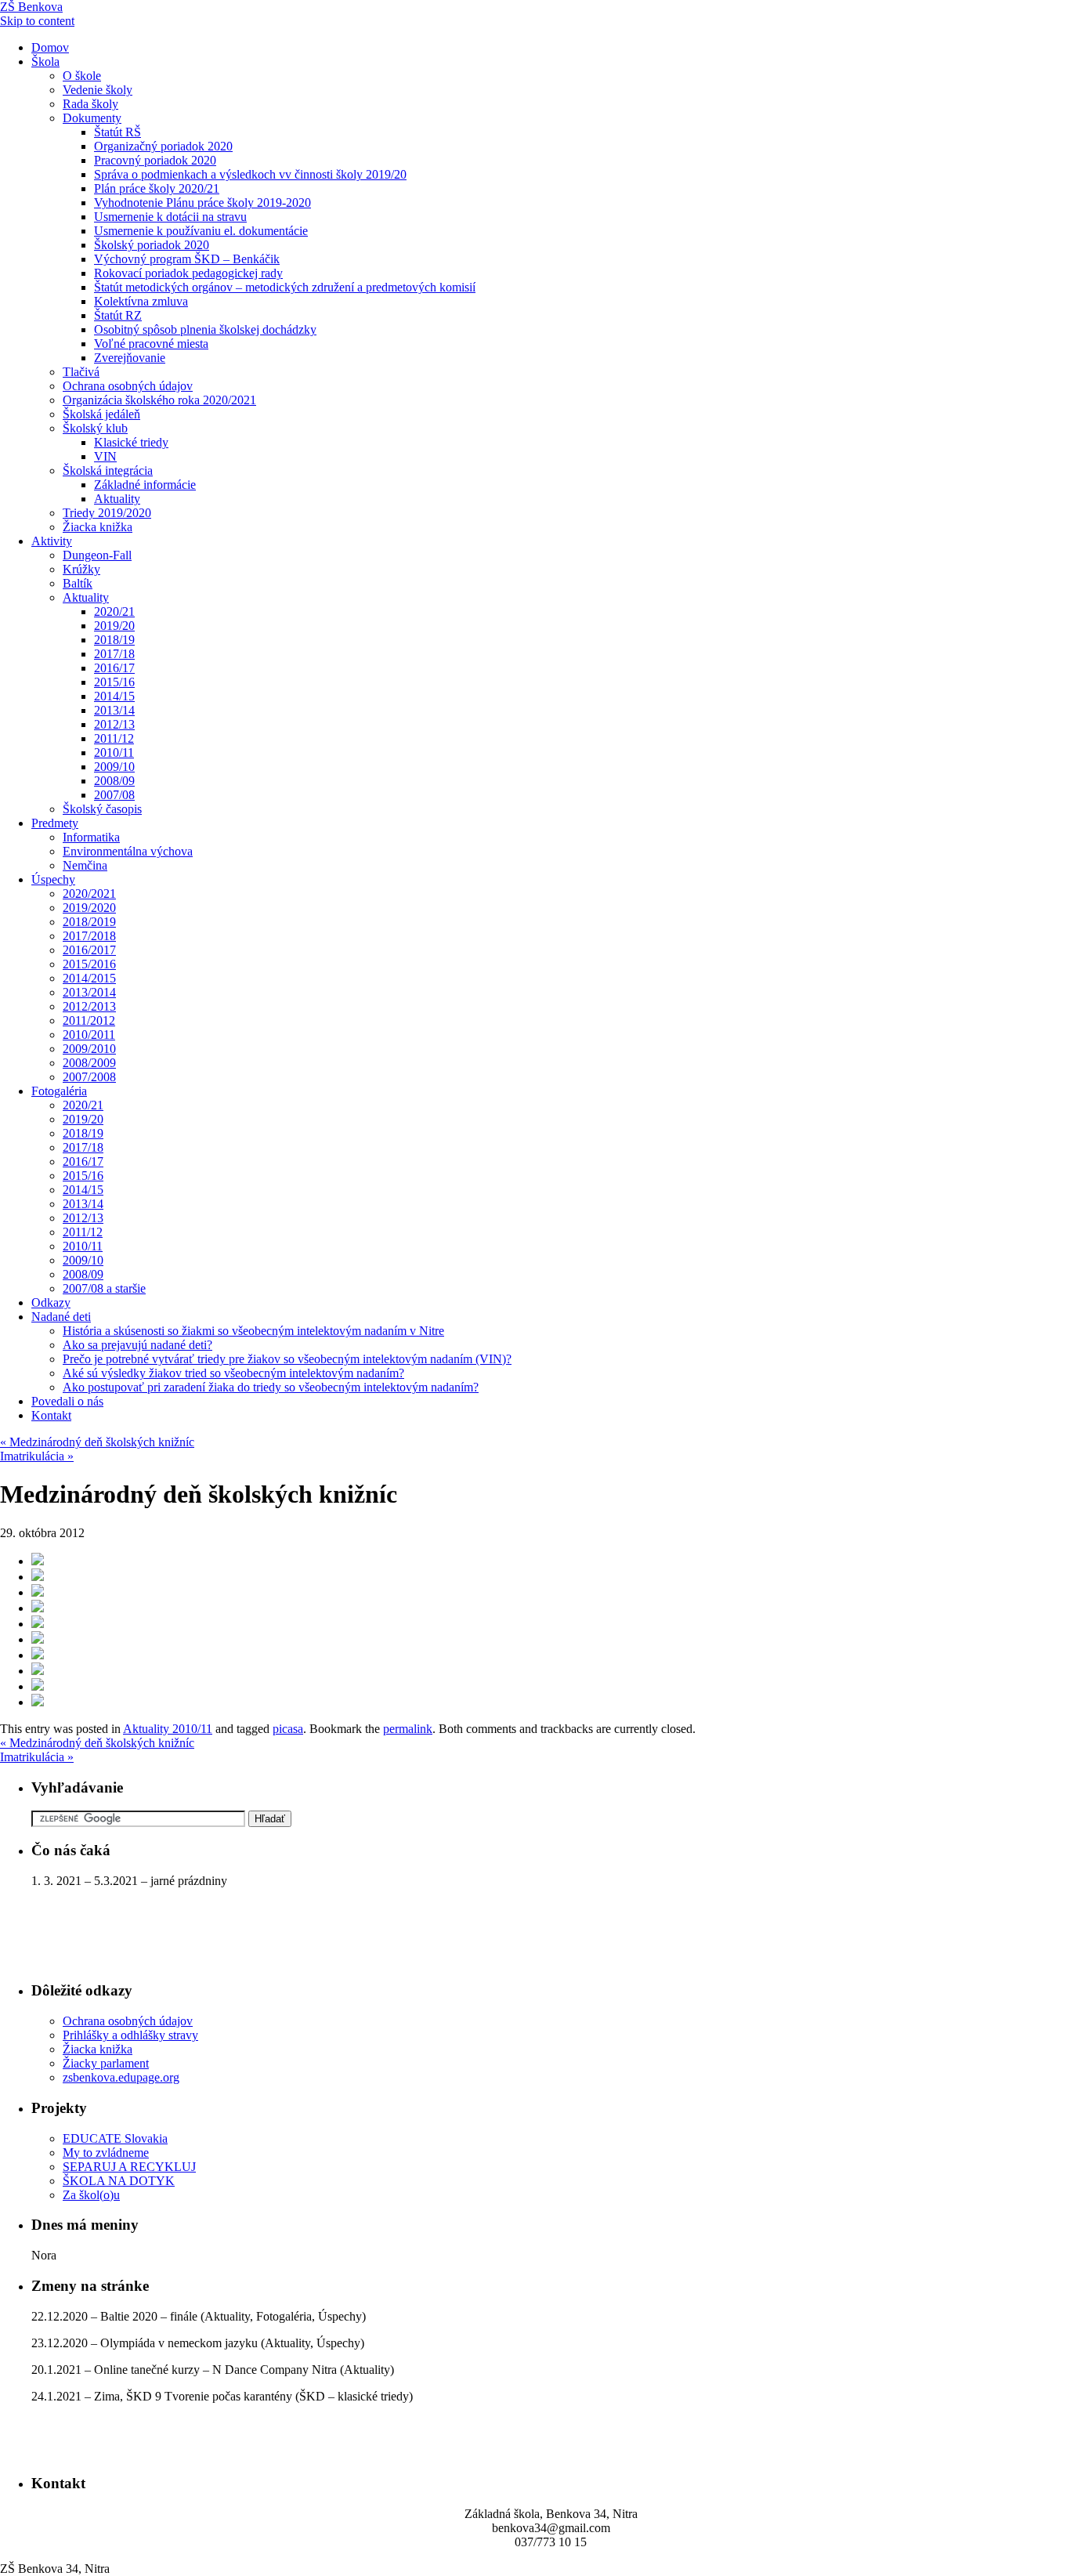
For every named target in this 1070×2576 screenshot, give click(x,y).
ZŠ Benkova (31, 7)
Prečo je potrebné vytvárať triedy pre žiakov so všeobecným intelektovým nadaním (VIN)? (287, 1359)
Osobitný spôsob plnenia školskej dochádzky (205, 329)
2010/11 (114, 753)
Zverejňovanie (130, 358)
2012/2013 (89, 1006)
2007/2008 (89, 1077)
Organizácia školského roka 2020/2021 (159, 400)
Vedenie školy (98, 90)
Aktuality (117, 499)
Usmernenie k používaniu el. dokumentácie (201, 231)
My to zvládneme (106, 2153)
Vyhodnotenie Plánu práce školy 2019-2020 (202, 203)
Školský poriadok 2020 (152, 245)
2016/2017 (89, 950)
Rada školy (90, 104)
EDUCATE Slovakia (115, 2138)
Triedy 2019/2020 (107, 513)
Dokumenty (92, 118)
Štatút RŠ (117, 132)
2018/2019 (89, 922)
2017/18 (114, 654)
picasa (288, 1729)
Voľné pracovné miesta (151, 344)
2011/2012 (89, 1020)
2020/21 (114, 611)
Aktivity (52, 541)
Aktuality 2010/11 (168, 1729)
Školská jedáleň (101, 414)
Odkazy (51, 1302)
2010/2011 (89, 1035)
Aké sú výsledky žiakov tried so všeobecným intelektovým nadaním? (233, 1373)
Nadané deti (61, 1317)
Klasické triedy (131, 442)
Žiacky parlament (106, 2063)
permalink (408, 1729)
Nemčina (85, 865)
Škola (45, 62)
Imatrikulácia (37, 1456)
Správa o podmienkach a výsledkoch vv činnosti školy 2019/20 (250, 174)
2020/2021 (89, 894)
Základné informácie (145, 485)
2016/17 (114, 668)
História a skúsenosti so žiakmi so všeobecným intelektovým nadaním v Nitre (253, 1331)
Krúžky (81, 569)
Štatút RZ (118, 315)
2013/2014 (89, 992)
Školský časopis (102, 809)
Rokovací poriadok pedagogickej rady (188, 273)
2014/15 (114, 696)
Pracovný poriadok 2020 (155, 160)
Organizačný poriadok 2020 (163, 146)
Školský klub (95, 428)
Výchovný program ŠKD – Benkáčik (187, 259)
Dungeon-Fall (97, 555)
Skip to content (37, 21)
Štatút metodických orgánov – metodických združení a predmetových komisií (285, 287)
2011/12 (114, 738)
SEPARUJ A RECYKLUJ (129, 2167)
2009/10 (114, 767)
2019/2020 (89, 908)
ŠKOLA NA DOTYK (119, 2181)
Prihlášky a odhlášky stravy (130, 2035)
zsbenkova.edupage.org (121, 2077)
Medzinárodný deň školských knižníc (97, 1442)
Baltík (78, 583)
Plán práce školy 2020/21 (157, 188)
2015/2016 (89, 964)
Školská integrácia (108, 470)
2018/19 (114, 640)
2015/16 (114, 682)
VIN (105, 456)
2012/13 (114, 724)
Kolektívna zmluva (141, 301)
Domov (50, 47)
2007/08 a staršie (104, 1288)
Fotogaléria (59, 1091)
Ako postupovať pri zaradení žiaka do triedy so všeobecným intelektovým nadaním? (271, 1387)
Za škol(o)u (91, 2195)
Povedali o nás (67, 1401)
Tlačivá (81, 372)
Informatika (91, 837)
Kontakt (51, 1415)
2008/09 (114, 781)
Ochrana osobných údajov (128, 386)
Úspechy (53, 879)
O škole (82, 76)
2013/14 (114, 710)
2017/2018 (89, 936)
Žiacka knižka (98, 527)
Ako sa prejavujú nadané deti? (137, 1345)
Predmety (55, 823)
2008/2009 (89, 1063)
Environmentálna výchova (128, 851)
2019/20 (114, 626)
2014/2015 (89, 978)
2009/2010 (89, 1049)
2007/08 (114, 795)
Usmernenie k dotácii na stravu (170, 217)
